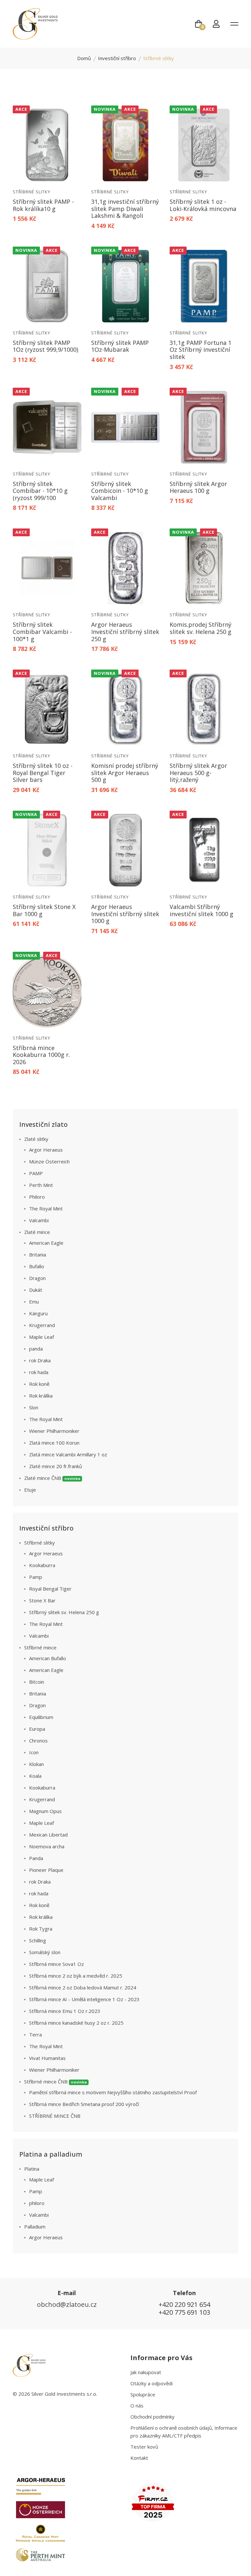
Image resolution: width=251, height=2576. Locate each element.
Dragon (37, 1278)
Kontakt (139, 2458)
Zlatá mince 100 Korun (54, 1443)
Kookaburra (42, 1565)
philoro (37, 2203)
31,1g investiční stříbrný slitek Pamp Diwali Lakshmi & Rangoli (125, 209)
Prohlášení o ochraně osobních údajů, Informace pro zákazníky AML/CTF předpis (184, 2432)
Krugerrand (42, 1325)
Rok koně (39, 1384)
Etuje (30, 1490)
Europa (37, 1729)
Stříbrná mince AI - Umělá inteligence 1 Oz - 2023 (84, 1999)
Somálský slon (45, 1952)
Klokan (36, 1764)
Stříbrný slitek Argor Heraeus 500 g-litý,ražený (198, 773)
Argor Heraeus (46, 1150)
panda (36, 1349)
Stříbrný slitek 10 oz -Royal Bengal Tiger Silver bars (43, 773)
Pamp (36, 1577)
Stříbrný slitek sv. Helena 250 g (64, 1612)
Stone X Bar (42, 1600)
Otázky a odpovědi (151, 2383)
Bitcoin (37, 1682)
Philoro (37, 1197)
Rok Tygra (41, 1929)
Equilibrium (41, 1717)
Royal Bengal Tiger (50, 1589)
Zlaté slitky (36, 1139)
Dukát (36, 1290)
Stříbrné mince (40, 1647)
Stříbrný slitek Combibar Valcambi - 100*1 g (42, 632)
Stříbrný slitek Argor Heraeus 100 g (198, 487)
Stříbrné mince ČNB (56, 2082)
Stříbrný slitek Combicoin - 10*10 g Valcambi (120, 491)
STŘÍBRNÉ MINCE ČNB (55, 2116)
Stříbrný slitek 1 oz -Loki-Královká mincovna (203, 205)
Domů (84, 58)
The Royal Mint (46, 1208)
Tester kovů (144, 2447)
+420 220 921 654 (184, 2304)
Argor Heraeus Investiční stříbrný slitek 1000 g (125, 914)
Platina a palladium (51, 2154)
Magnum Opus (45, 1811)
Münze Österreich (49, 1161)
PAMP (36, 1173)
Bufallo (37, 1266)
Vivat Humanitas (47, 2058)
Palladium (35, 2227)
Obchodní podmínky (152, 2417)
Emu (34, 1302)
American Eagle (46, 1243)
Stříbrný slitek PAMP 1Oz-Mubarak (120, 346)
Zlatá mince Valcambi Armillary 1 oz (68, 1454)
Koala (35, 1776)
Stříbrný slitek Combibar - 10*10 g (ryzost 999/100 (40, 491)
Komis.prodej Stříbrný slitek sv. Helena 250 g (201, 628)
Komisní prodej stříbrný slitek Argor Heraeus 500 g (125, 773)
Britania (38, 1255)
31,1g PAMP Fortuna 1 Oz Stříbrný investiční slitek (201, 350)
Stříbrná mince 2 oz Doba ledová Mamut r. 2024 (83, 1987)
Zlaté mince (37, 1232)
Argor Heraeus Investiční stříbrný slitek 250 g (125, 632)
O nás (137, 2406)
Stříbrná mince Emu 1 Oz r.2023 (65, 2011)
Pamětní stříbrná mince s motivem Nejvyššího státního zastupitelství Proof (113, 2092)
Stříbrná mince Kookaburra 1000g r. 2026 (41, 1055)
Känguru (38, 1313)
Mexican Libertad (48, 1835)
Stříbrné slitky (32, 192)
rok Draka (40, 1360)
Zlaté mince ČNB (52, 1478)
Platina (32, 2169)
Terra (35, 2034)
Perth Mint (41, 1185)
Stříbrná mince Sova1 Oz (57, 1964)
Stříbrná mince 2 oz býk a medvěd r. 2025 (76, 1976)
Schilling (38, 1940)
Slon (34, 1407)
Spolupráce (143, 2394)
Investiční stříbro (117, 58)
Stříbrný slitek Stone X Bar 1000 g (44, 910)
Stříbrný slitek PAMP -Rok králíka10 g (43, 205)
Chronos (38, 1741)
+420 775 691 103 (184, 2312)
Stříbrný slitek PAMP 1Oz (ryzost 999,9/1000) (45, 346)
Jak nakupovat (146, 2372)
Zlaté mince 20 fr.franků (56, 1466)
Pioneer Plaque (46, 1870)
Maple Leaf (42, 1337)
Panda (36, 1858)
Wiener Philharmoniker (54, 1431)
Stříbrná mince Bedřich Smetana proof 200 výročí (84, 2104)
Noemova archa (47, 1846)
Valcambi (39, 1220)
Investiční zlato (43, 1124)
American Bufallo (48, 1658)
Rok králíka (41, 1396)
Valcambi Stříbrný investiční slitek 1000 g (201, 910)
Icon (34, 1752)
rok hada (39, 1372)
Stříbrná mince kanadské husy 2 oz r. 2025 (76, 2023)
